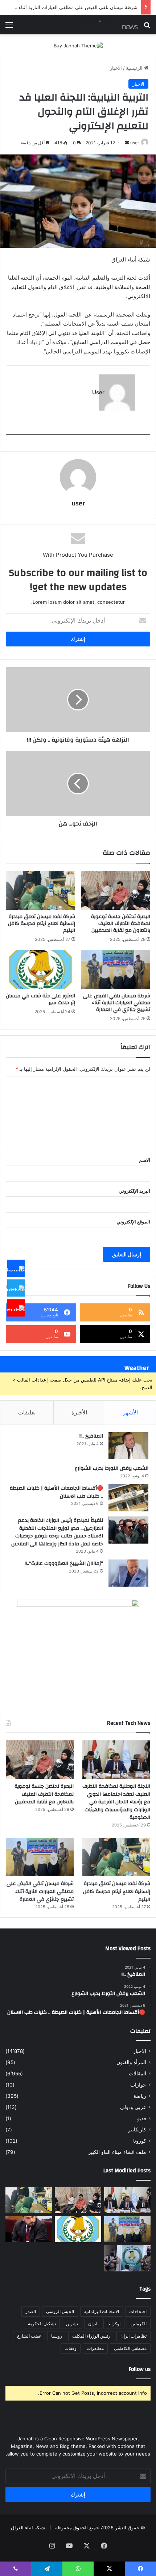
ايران (93, 2324)
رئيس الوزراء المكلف (91, 2336)
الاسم (145, 1160)
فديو (142, 2118)
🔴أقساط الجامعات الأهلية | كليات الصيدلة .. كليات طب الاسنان (56, 1492)
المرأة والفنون (131, 2062)
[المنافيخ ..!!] (128, 1446)
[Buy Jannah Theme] (78, 45)
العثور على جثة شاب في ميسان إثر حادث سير (40, 999)
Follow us (140, 2369)
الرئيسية (135, 68)
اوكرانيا (114, 2324)
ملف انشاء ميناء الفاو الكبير (117, 2152)
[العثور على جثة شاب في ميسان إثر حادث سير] (40, 970)
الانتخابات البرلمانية (102, 2311)
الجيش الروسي (60, 2311)
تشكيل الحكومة (42, 2324)
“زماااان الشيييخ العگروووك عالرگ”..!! (64, 1563)
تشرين (72, 2324)
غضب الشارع (29, 2336)
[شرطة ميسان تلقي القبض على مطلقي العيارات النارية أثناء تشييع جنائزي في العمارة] (116, 970)
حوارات (138, 2085)
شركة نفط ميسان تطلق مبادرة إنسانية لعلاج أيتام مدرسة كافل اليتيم (42, 924)
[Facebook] (16, 1268)
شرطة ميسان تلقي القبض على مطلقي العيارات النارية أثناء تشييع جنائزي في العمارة (117, 1003)
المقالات (137, 2074)
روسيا (57, 2336)
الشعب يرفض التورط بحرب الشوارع (112, 1468)
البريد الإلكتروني (134, 1191)
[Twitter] (16, 1288)
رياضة (140, 2096)
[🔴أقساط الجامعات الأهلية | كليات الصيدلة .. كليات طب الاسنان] (128, 1498)
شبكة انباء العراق (28, 2528)
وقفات (71, 2348)
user (135, 143)
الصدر (31, 2311)
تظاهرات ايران (134, 2336)
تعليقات (27, 1412)
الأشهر (130, 1412)
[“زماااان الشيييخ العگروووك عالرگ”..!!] (128, 1573)
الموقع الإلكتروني (133, 1222)
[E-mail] (137, 430)
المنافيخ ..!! (91, 1436)
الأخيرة (79, 1412)
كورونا (140, 2141)
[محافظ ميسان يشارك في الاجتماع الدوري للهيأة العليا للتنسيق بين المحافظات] (29, 2229)
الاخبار (116, 68)
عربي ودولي (133, 2107)
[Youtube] (16, 1308)
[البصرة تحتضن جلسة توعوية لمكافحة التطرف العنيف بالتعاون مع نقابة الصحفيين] (116, 890)
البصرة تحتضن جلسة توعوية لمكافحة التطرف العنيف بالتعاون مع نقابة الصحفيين (121, 924)
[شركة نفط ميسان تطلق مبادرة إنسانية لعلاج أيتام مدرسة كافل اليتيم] (40, 890)
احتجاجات (138, 2311)
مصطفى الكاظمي (130, 2348)
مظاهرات (95, 2348)
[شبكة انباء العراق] (109, 25)
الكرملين (139, 2324)
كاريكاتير (137, 2130)
